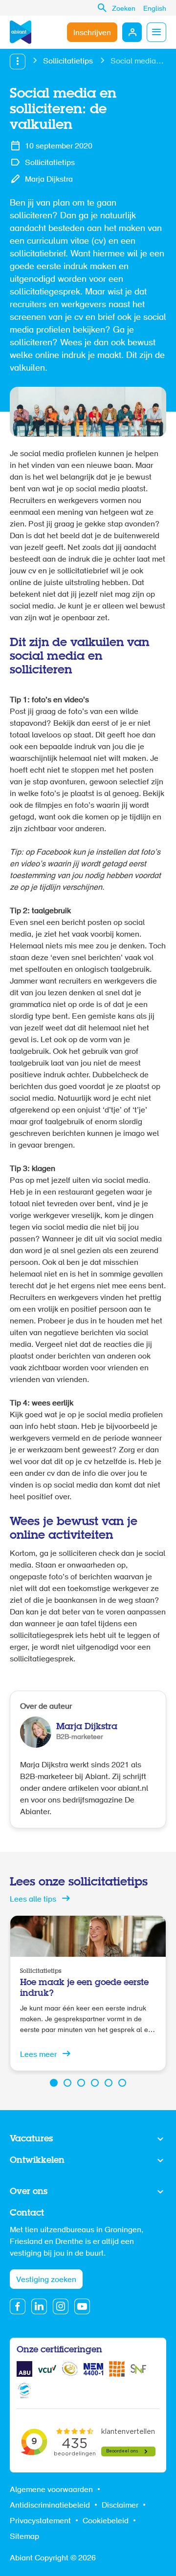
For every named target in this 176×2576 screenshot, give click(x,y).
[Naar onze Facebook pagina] (18, 2306)
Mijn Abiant (132, 32)
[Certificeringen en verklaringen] (24, 2369)
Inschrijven (92, 33)
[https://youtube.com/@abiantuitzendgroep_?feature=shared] (82, 2306)
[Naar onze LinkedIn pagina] (39, 2306)
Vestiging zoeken (46, 2280)
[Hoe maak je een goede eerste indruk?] (88, 1993)
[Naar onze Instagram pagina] (61, 2306)
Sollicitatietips (68, 62)
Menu (156, 32)
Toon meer (88, 2139)
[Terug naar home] (21, 32)
